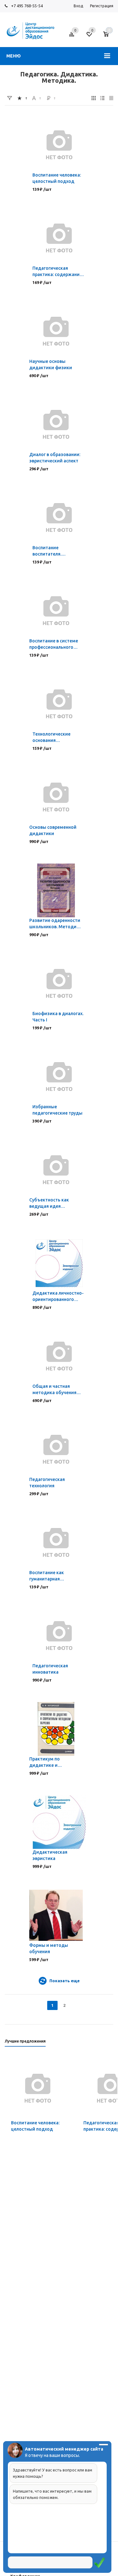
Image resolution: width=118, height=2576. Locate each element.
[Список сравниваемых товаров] (73, 37)
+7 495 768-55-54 (27, 6)
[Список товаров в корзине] (109, 37)
